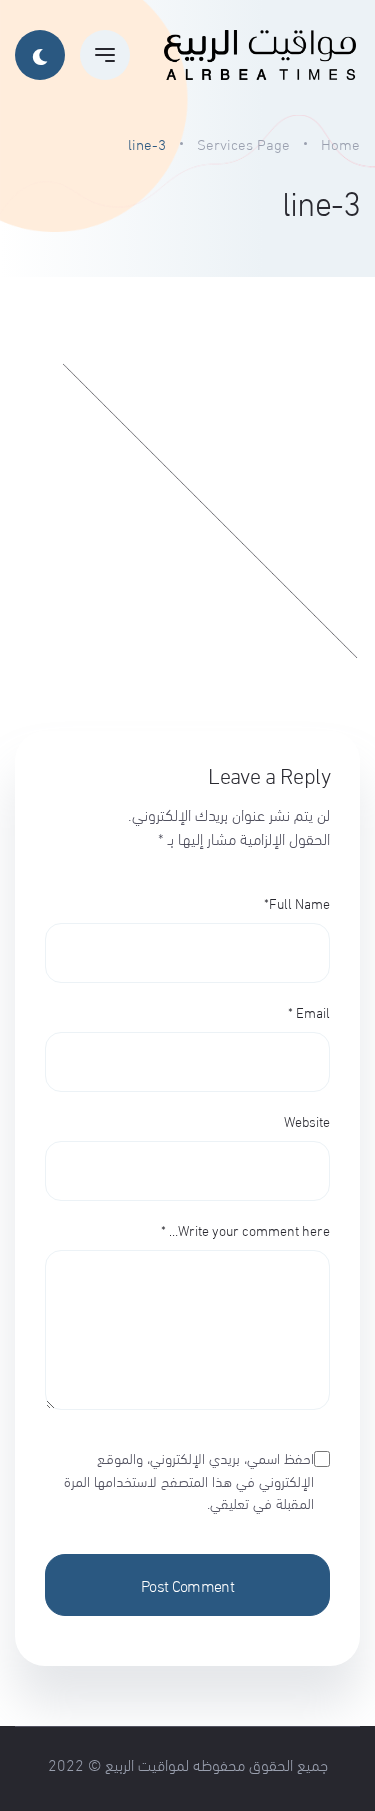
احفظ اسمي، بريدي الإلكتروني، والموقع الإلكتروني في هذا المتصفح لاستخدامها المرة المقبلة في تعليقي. (189, 1480)
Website (307, 1120)
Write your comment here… (245, 1229)
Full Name (297, 902)
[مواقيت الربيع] (260, 55)
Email (309, 1011)
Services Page (243, 143)
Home (340, 143)
